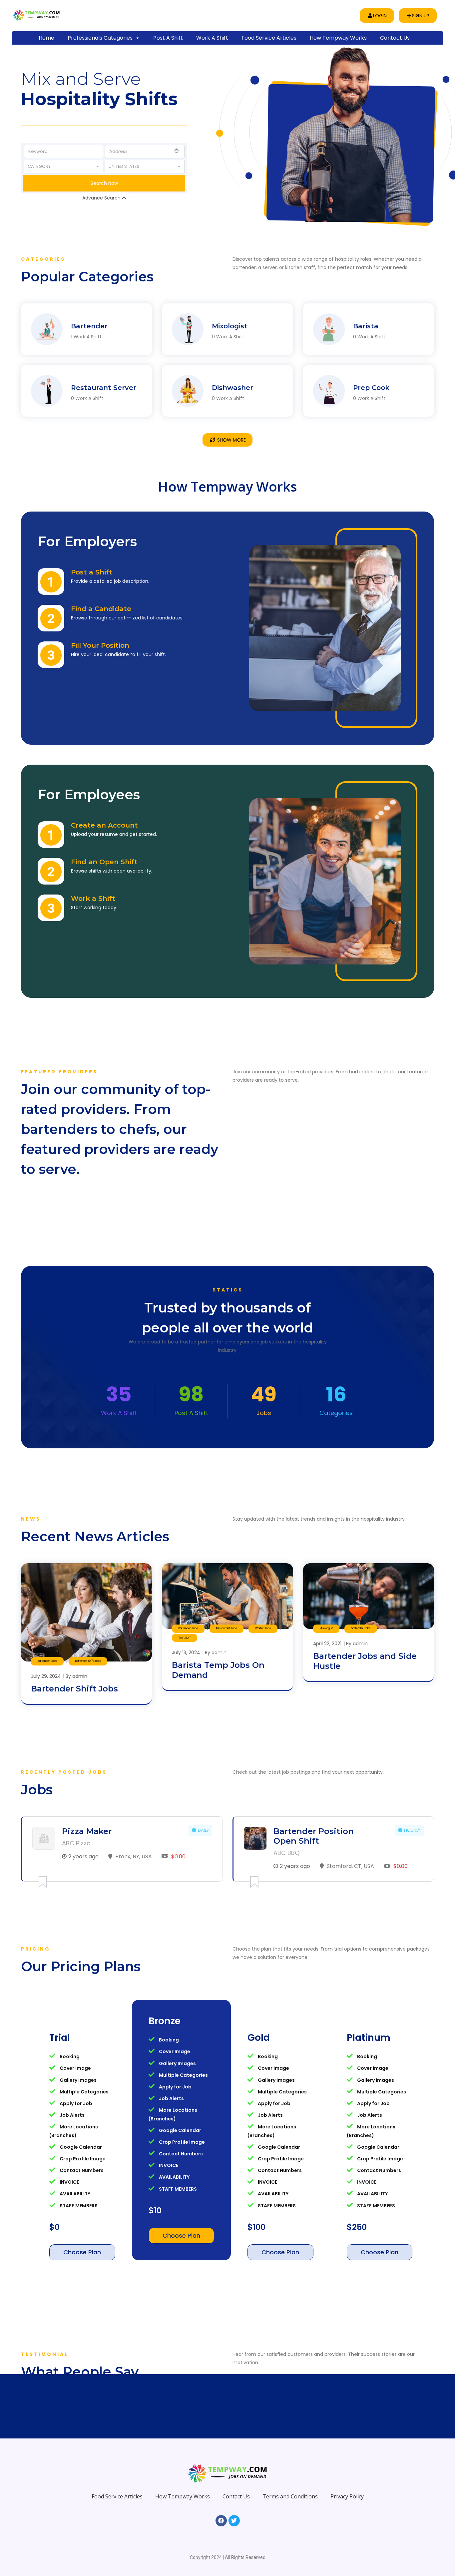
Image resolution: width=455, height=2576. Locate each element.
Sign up (421, 16)
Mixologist (230, 290)
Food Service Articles (269, 38)
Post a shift (168, 38)
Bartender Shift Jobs (88, 1625)
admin (80, 1640)
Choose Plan (82, 2216)
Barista (366, 290)
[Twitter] (234, 2484)
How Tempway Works (338, 38)
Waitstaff (185, 1601)
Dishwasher (232, 351)
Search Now (104, 165)
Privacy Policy (347, 2460)
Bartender (89, 290)
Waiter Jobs (263, 1592)
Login (380, 16)
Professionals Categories (100, 38)
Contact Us (395, 38)
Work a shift (212, 38)
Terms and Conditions (290, 2460)
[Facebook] (221, 2484)
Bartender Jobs (47, 1625)
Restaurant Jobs (227, 1592)
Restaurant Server (104, 351)
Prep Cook (371, 351)
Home (46, 38)
